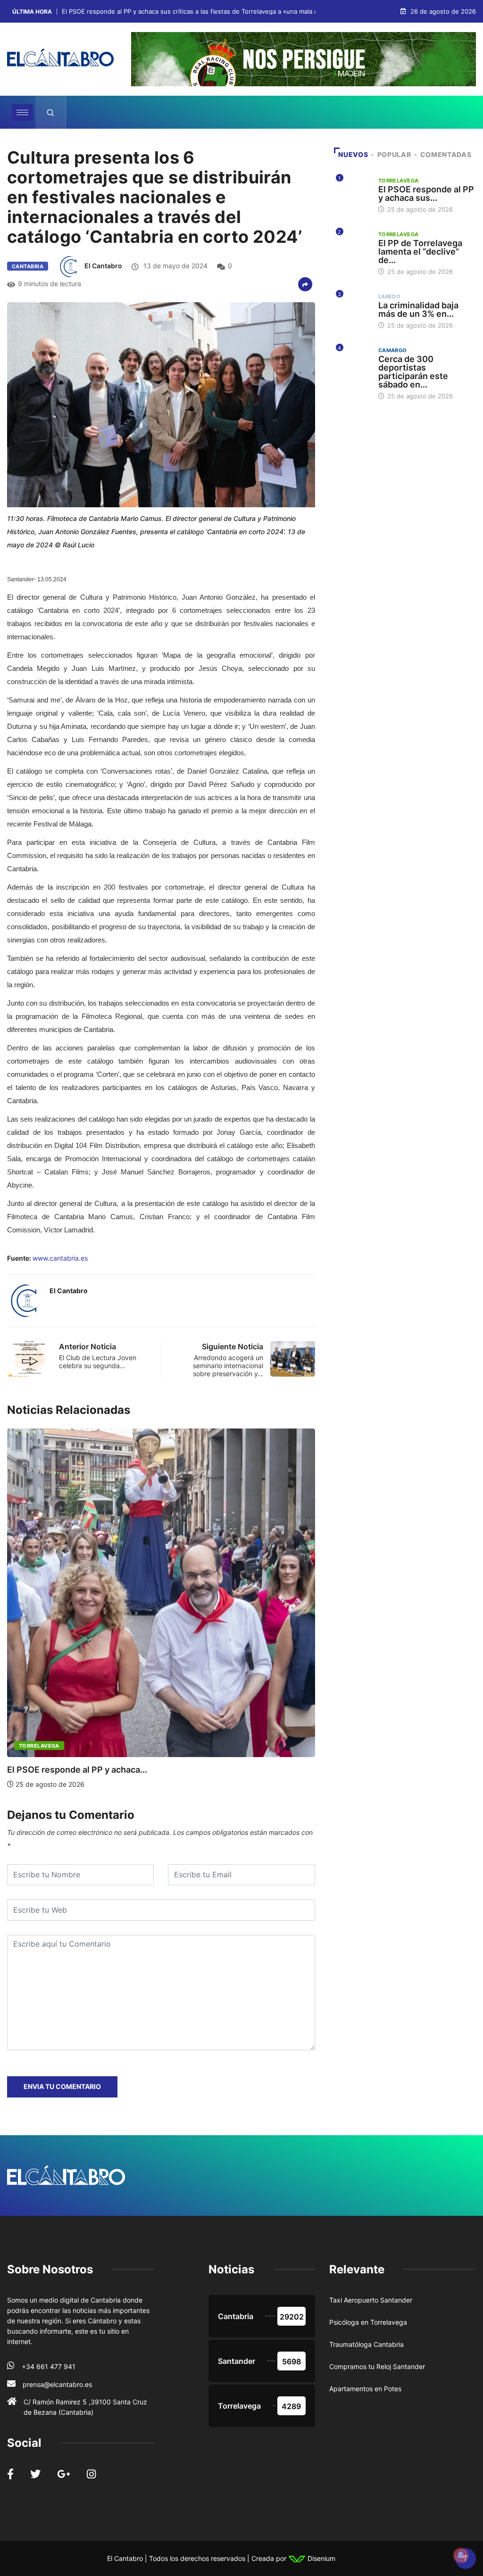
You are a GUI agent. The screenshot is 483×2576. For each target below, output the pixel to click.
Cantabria (28, 266)
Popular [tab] (394, 154)
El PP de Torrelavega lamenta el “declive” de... (420, 252)
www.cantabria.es (60, 1258)
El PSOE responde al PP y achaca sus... (426, 194)
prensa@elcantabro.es (57, 2384)
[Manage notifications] (461, 2555)
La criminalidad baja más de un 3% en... (418, 310)
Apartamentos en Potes (365, 2389)
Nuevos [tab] (353, 154)
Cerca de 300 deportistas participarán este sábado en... (413, 372)
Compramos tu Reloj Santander (377, 2366)
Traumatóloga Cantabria (366, 2344)
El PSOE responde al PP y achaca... (77, 1770)
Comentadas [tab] (446, 154)
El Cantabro (103, 266)
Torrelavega (39, 1746)
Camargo (393, 350)
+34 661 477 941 (49, 2366)
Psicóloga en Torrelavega (368, 2322)
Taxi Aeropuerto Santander (371, 2300)
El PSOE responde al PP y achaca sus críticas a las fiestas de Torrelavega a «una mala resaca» (199, 12)
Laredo (390, 297)
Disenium (321, 2558)
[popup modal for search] (51, 112)
